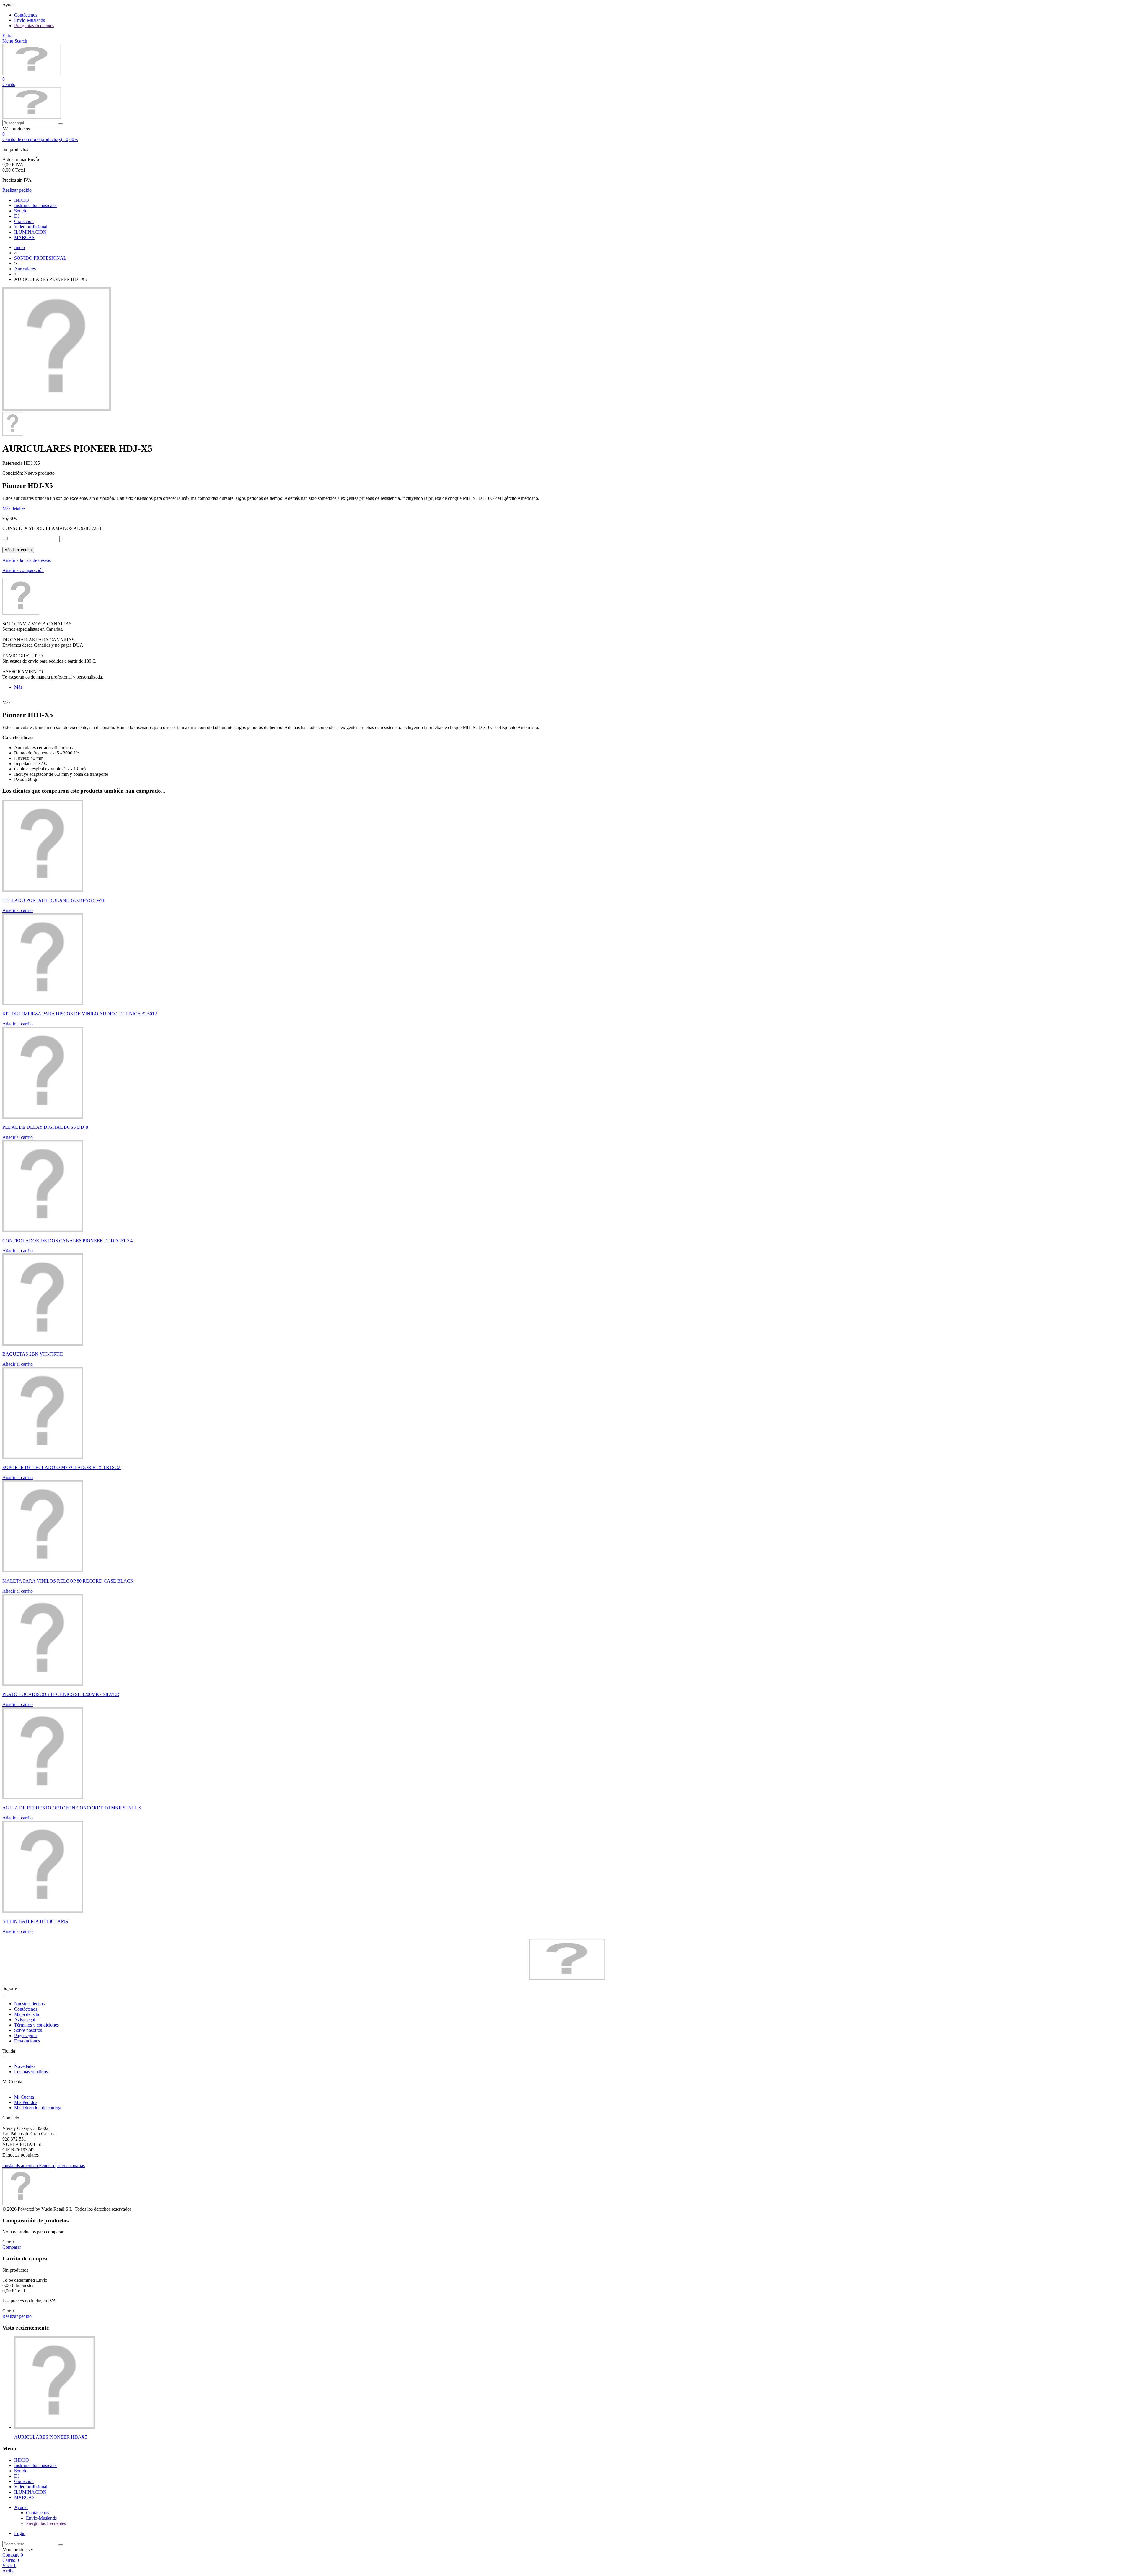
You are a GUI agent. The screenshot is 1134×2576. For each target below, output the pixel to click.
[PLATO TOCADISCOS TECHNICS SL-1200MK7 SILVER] (43, 1684)
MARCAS (24, 237)
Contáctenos (26, 15)
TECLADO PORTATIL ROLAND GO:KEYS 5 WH (53, 900)
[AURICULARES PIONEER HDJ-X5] (57, 409)
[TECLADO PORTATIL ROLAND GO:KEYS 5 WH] (43, 890)
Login (20, 2533)
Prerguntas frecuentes (34, 26)
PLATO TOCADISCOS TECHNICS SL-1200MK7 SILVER (61, 1694)
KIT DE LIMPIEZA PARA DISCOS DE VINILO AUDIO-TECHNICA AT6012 (80, 1014)
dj (56, 2166)
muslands (12, 2166)
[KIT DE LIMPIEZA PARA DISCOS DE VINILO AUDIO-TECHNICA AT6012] (43, 1004)
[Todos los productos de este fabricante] (21, 613)
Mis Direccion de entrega (38, 2108)
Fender (46, 2166)
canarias (77, 2166)
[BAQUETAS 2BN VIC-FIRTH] (43, 1344)
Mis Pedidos (26, 2102)
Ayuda (21, 2507)
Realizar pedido (17, 190)
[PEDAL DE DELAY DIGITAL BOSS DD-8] (43, 1117)
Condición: (13, 473)
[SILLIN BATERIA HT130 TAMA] (43, 1911)
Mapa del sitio (27, 2014)
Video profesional (31, 227)
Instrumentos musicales (36, 205)
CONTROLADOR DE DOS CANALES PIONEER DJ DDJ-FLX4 (67, 1241)
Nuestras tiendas (29, 2004)
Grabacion (24, 221)
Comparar (12, 2247)
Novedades (25, 2066)
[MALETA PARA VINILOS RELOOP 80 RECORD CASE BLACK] (43, 1571)
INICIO (22, 200)
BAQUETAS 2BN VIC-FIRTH (33, 1354)
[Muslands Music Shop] (32, 74)
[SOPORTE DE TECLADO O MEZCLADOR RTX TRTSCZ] (43, 1457)
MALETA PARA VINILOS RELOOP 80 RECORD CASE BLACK (68, 1581)
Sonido (21, 211)
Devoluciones (27, 2041)
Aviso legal (25, 2020)
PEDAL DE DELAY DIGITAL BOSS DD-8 (45, 1127)
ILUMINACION (30, 232)
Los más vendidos (31, 2072)
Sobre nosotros (28, 2030)
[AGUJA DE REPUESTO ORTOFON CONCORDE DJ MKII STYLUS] (43, 1798)
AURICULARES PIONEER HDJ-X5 (51, 2437)
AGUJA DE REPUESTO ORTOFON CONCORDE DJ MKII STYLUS (72, 1808)
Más (18, 687)
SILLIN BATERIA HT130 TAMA (35, 1921)
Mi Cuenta (24, 2097)
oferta (64, 2166)
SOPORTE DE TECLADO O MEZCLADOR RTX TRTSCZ (62, 1467)
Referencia (13, 463)
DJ (17, 216)
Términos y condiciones (36, 2025)
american (30, 2166)
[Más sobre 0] (54, 2427)
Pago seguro (26, 2036)
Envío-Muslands (30, 20)
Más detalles (14, 508)
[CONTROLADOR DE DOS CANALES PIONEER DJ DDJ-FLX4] (43, 1231)
